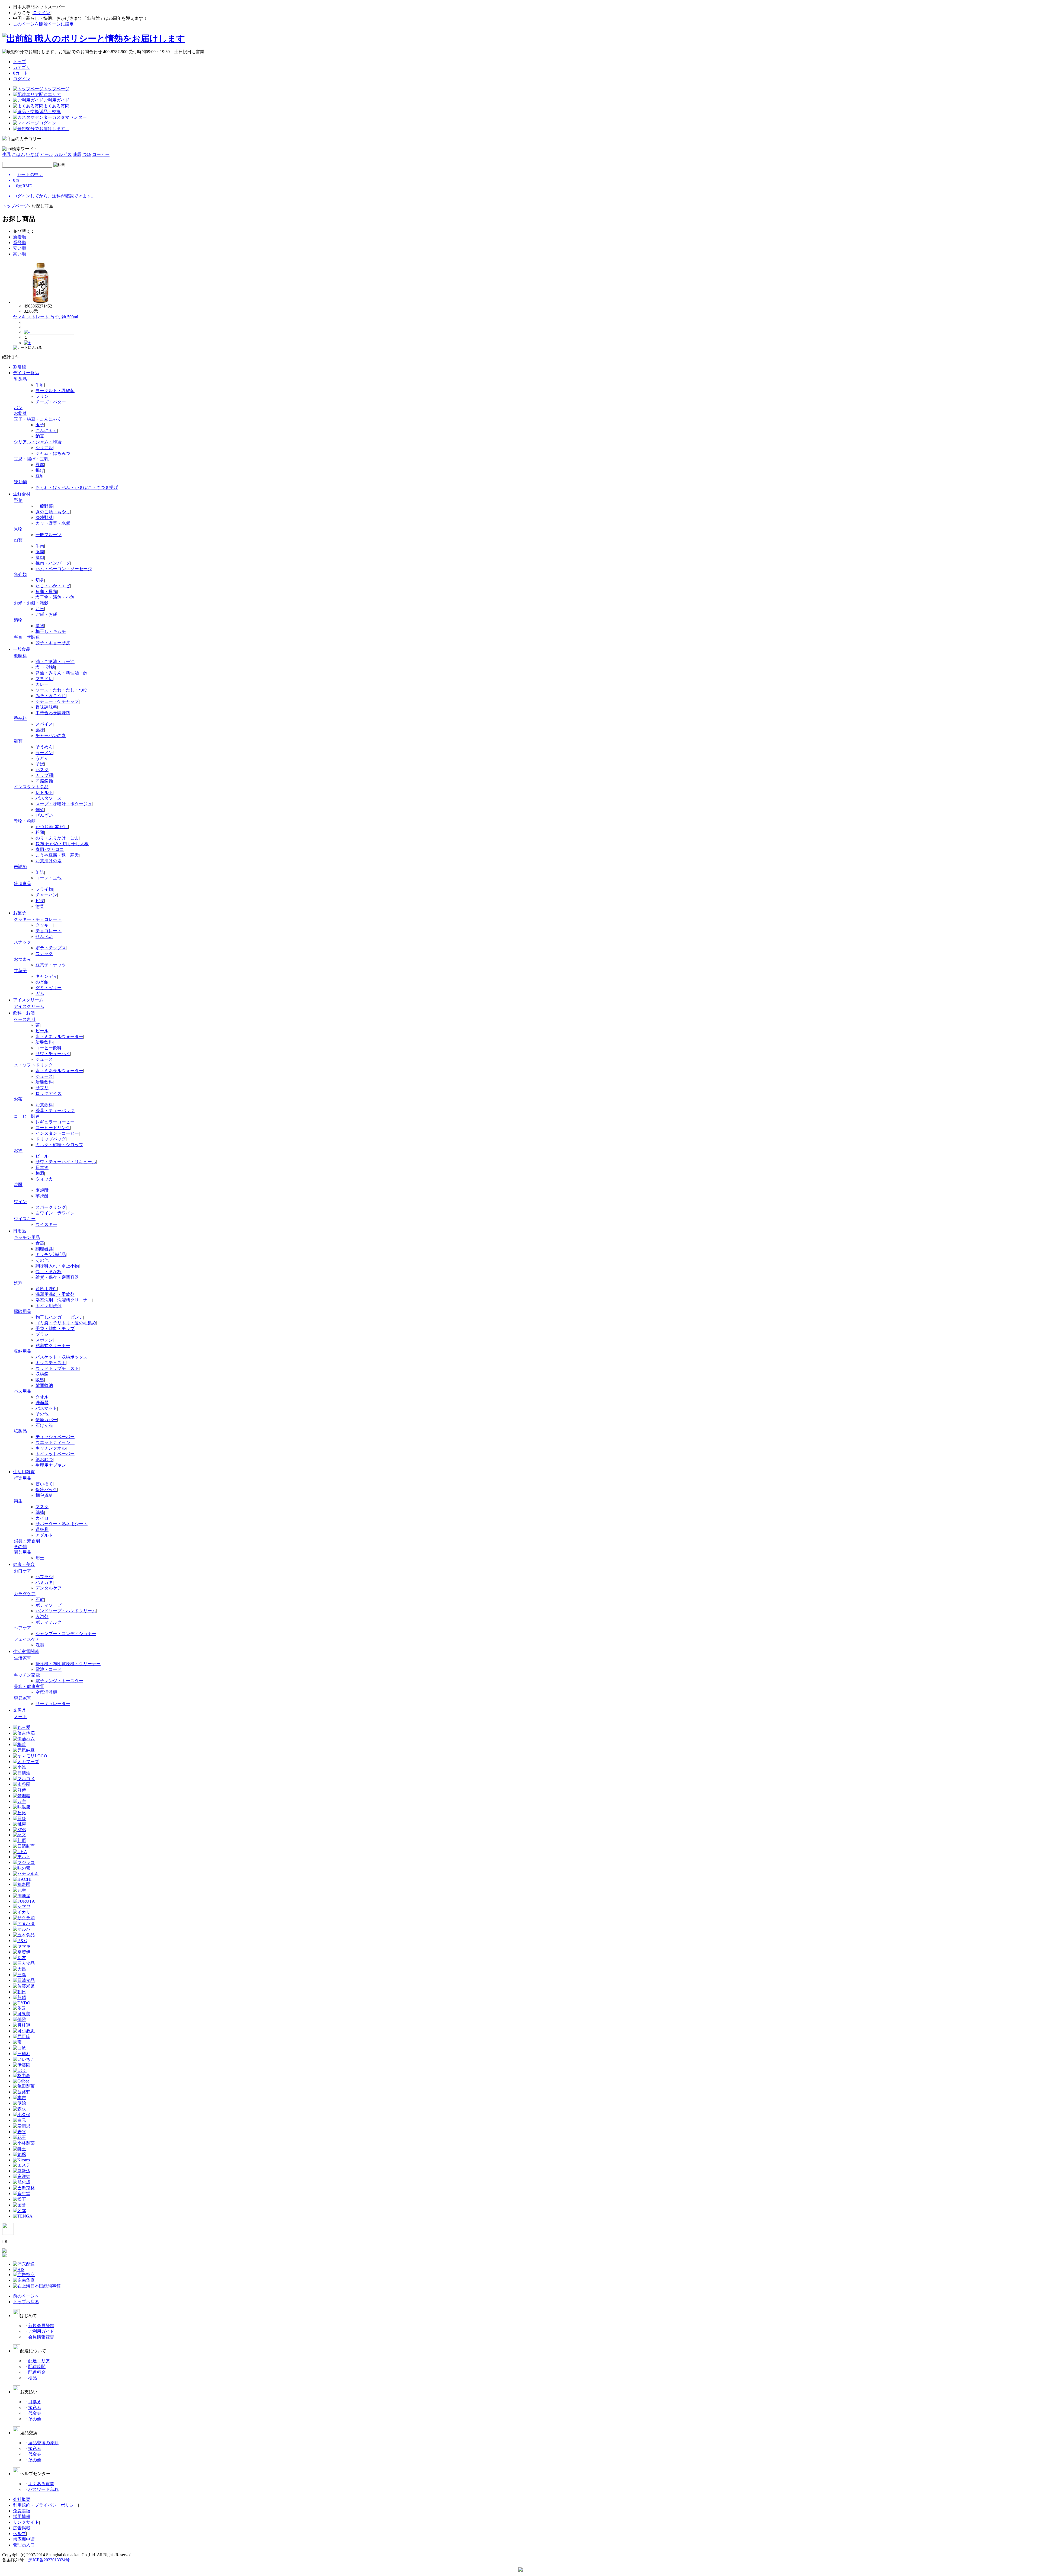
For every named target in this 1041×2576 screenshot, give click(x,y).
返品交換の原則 (43, 2443)
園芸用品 (23, 1552)
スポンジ (44, 1340)
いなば (33, 154)
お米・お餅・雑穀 (31, 603)
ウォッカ (44, 1179)
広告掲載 (22, 2528)
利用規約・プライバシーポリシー (46, 2505)
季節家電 (23, 1698)
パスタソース (49, 798)
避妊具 (42, 1529)
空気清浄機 (46, 1692)
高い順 (20, 254)
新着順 (20, 237)
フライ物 (44, 889)
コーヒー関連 (27, 1116)
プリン (42, 396)
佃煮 (40, 810)
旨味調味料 (46, 707)
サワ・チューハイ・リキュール (66, 1162)
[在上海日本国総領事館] (37, 2286)
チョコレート (49, 931)
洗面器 (42, 1403)
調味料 (20, 656)
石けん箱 (44, 1425)
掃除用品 (23, 1311)
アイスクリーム (29, 1006)
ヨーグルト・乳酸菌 (55, 391)
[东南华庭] (24, 2280)
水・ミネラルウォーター (59, 1037)
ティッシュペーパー (55, 1437)
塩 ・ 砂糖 (45, 667)
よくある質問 (41, 2484)
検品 (33, 2378)
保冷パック (46, 1490)
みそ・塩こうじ (51, 696)
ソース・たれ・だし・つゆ (62, 690)
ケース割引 (25, 1019)
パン (18, 408)
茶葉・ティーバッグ (55, 1111)
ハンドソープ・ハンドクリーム (66, 1611)
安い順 (20, 248)
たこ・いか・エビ (53, 586)
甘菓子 (20, 971)
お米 (40, 609)
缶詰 (40, 872)
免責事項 (22, 2511)
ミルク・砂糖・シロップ (59, 1145)
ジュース (44, 1059)
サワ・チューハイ (53, 1054)
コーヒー (101, 154)
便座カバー (46, 1420)
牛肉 (40, 546)
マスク (42, 1507)
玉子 (40, 425)
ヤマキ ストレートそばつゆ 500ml (46, 317)
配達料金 (37, 2372)
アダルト (44, 1535)
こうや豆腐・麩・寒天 (57, 855)
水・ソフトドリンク (33, 1065)
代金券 (35, 2413)
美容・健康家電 (29, 1686)
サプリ (42, 1088)
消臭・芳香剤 (27, 1541)
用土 (40, 1558)
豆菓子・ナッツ (51, 965)
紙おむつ (44, 1460)
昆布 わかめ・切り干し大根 (62, 844)
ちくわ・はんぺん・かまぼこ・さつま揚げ (77, 487)
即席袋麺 (44, 781)
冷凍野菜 (44, 518)
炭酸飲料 (44, 1042)
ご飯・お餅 (46, 614)
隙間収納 (44, 1385)
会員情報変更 (41, 2337)
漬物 (18, 620)
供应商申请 (24, 2539)
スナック (23, 942)
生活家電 (23, 1658)
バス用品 (23, 1391)
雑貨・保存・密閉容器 (57, 1277)
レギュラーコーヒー (55, 1122)
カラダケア (25, 1594)
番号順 (20, 243)
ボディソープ (49, 1605)
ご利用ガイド (41, 2331)
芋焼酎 (42, 1196)
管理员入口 (24, 2545)
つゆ (87, 154)
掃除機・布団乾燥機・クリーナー (68, 1664)
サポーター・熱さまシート (62, 1524)
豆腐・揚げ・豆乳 (31, 459)
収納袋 (42, 1374)
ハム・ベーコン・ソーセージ (64, 569)
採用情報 (22, 2516)
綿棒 (40, 1512)
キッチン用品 (27, 1237)
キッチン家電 (27, 1675)
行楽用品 (23, 1478)
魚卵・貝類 (46, 592)
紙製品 (20, 1431)
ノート (20, 1717)
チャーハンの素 (51, 736)
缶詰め (20, 866)
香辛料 (20, 718)
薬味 (40, 730)
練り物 (20, 482)
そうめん (44, 747)
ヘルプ (20, 2534)
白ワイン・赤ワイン (55, 1213)
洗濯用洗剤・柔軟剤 (55, 1294)
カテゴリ (22, 67)
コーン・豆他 (49, 878)
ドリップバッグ (51, 1139)
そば (40, 764)
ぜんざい (44, 815)
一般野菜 (44, 506)
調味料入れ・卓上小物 (57, 1266)
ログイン (41, 13)
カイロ (42, 1518)
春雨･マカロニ (50, 849)
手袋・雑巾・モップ (55, 1329)
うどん (42, 758)
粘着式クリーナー (53, 1346)
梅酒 (40, 1173)
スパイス (44, 724)
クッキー (44, 925)
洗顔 (40, 1645)
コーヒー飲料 (49, 1048)
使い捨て (44, 1484)
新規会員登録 (41, 2326)
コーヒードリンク (53, 1128)
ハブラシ (44, 1577)
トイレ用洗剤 (49, 1306)
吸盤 (40, 1380)
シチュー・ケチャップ (57, 701)
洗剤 (18, 1283)
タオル (42, 1397)
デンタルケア (49, 1588)
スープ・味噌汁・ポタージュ (64, 804)
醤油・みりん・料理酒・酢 (62, 673)
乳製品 (20, 379)
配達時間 (37, 2367)
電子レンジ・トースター (59, 1681)
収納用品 (23, 1351)
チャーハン (46, 895)
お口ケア (23, 1571)
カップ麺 (44, 775)
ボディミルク (49, 1622)
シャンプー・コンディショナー (66, 1634)
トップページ (15, 206)
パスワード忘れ (43, 2489)
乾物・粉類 (25, 821)
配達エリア (39, 2361)
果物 (18, 529)
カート (21, 73)
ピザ (40, 901)
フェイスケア (27, 1639)
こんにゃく (46, 430)
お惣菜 (20, 413)
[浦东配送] (24, 2264)
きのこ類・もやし (53, 512)
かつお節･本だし (52, 827)
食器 (40, 1243)
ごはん (18, 154)
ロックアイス (49, 1093)
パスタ (42, 770)
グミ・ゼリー (49, 988)
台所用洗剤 (46, 1289)
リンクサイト (26, 2522)
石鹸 (40, 1599)
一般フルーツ (49, 535)
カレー (42, 684)
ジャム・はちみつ (53, 453)
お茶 (18, 1099)
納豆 (40, 436)
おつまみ (23, 959)
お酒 (18, 1150)
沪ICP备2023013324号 (49, 2560)
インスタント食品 (31, 787)
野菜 (18, 500)
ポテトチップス (51, 948)
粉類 (40, 832)
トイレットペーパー (55, 1454)
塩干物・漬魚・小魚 (55, 597)
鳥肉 (40, 557)
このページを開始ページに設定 (43, 24)
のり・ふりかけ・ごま (57, 838)
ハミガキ (44, 1582)
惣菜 (40, 906)
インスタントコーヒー (57, 1133)
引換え (35, 2402)
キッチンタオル (51, 1448)
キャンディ (46, 976)
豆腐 (40, 465)
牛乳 (7, 154)
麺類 (18, 741)
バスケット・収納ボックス (62, 1357)
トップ (20, 62)
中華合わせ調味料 (53, 713)
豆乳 (40, 476)
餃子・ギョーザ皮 (53, 643)
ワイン (20, 1202)
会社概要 (22, 2499)
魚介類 (20, 574)
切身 (40, 580)
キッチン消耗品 (51, 1255)
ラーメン (44, 753)
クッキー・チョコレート (38, 919)
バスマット (46, 1408)
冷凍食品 (23, 884)
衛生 (18, 1501)
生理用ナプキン (51, 1465)
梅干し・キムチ (51, 631)
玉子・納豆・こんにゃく (38, 419)
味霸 (77, 154)
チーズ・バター (51, 402)
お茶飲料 (44, 1105)
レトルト (44, 792)
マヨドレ (44, 679)
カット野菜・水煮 (53, 523)
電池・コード (49, 1669)
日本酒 (42, 1167)
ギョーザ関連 (27, 637)
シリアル (44, 448)
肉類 (18, 540)
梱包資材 (44, 1495)
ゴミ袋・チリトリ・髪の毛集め (66, 1323)
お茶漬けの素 (49, 861)
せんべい (44, 936)
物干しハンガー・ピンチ (59, 1317)
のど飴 (42, 982)
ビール (47, 154)
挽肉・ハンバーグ (53, 563)
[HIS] (19, 2269)
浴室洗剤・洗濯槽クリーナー (64, 1300)
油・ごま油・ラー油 (55, 661)
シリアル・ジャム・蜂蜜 (38, 442)
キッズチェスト (51, 1363)
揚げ (40, 470)
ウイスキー (25, 1219)
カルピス (63, 154)
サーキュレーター (53, 1704)
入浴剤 (42, 1617)
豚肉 (40, 552)
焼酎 (18, 1185)
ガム (40, 993)
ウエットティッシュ (55, 1442)
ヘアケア (23, 1628)
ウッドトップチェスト (57, 1368)
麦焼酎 (42, 1190)
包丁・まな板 (49, 1272)
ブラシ (42, 1334)
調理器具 (44, 1249)
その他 (42, 1260)
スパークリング (51, 1207)
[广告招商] (24, 2275)
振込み (35, 2407)
